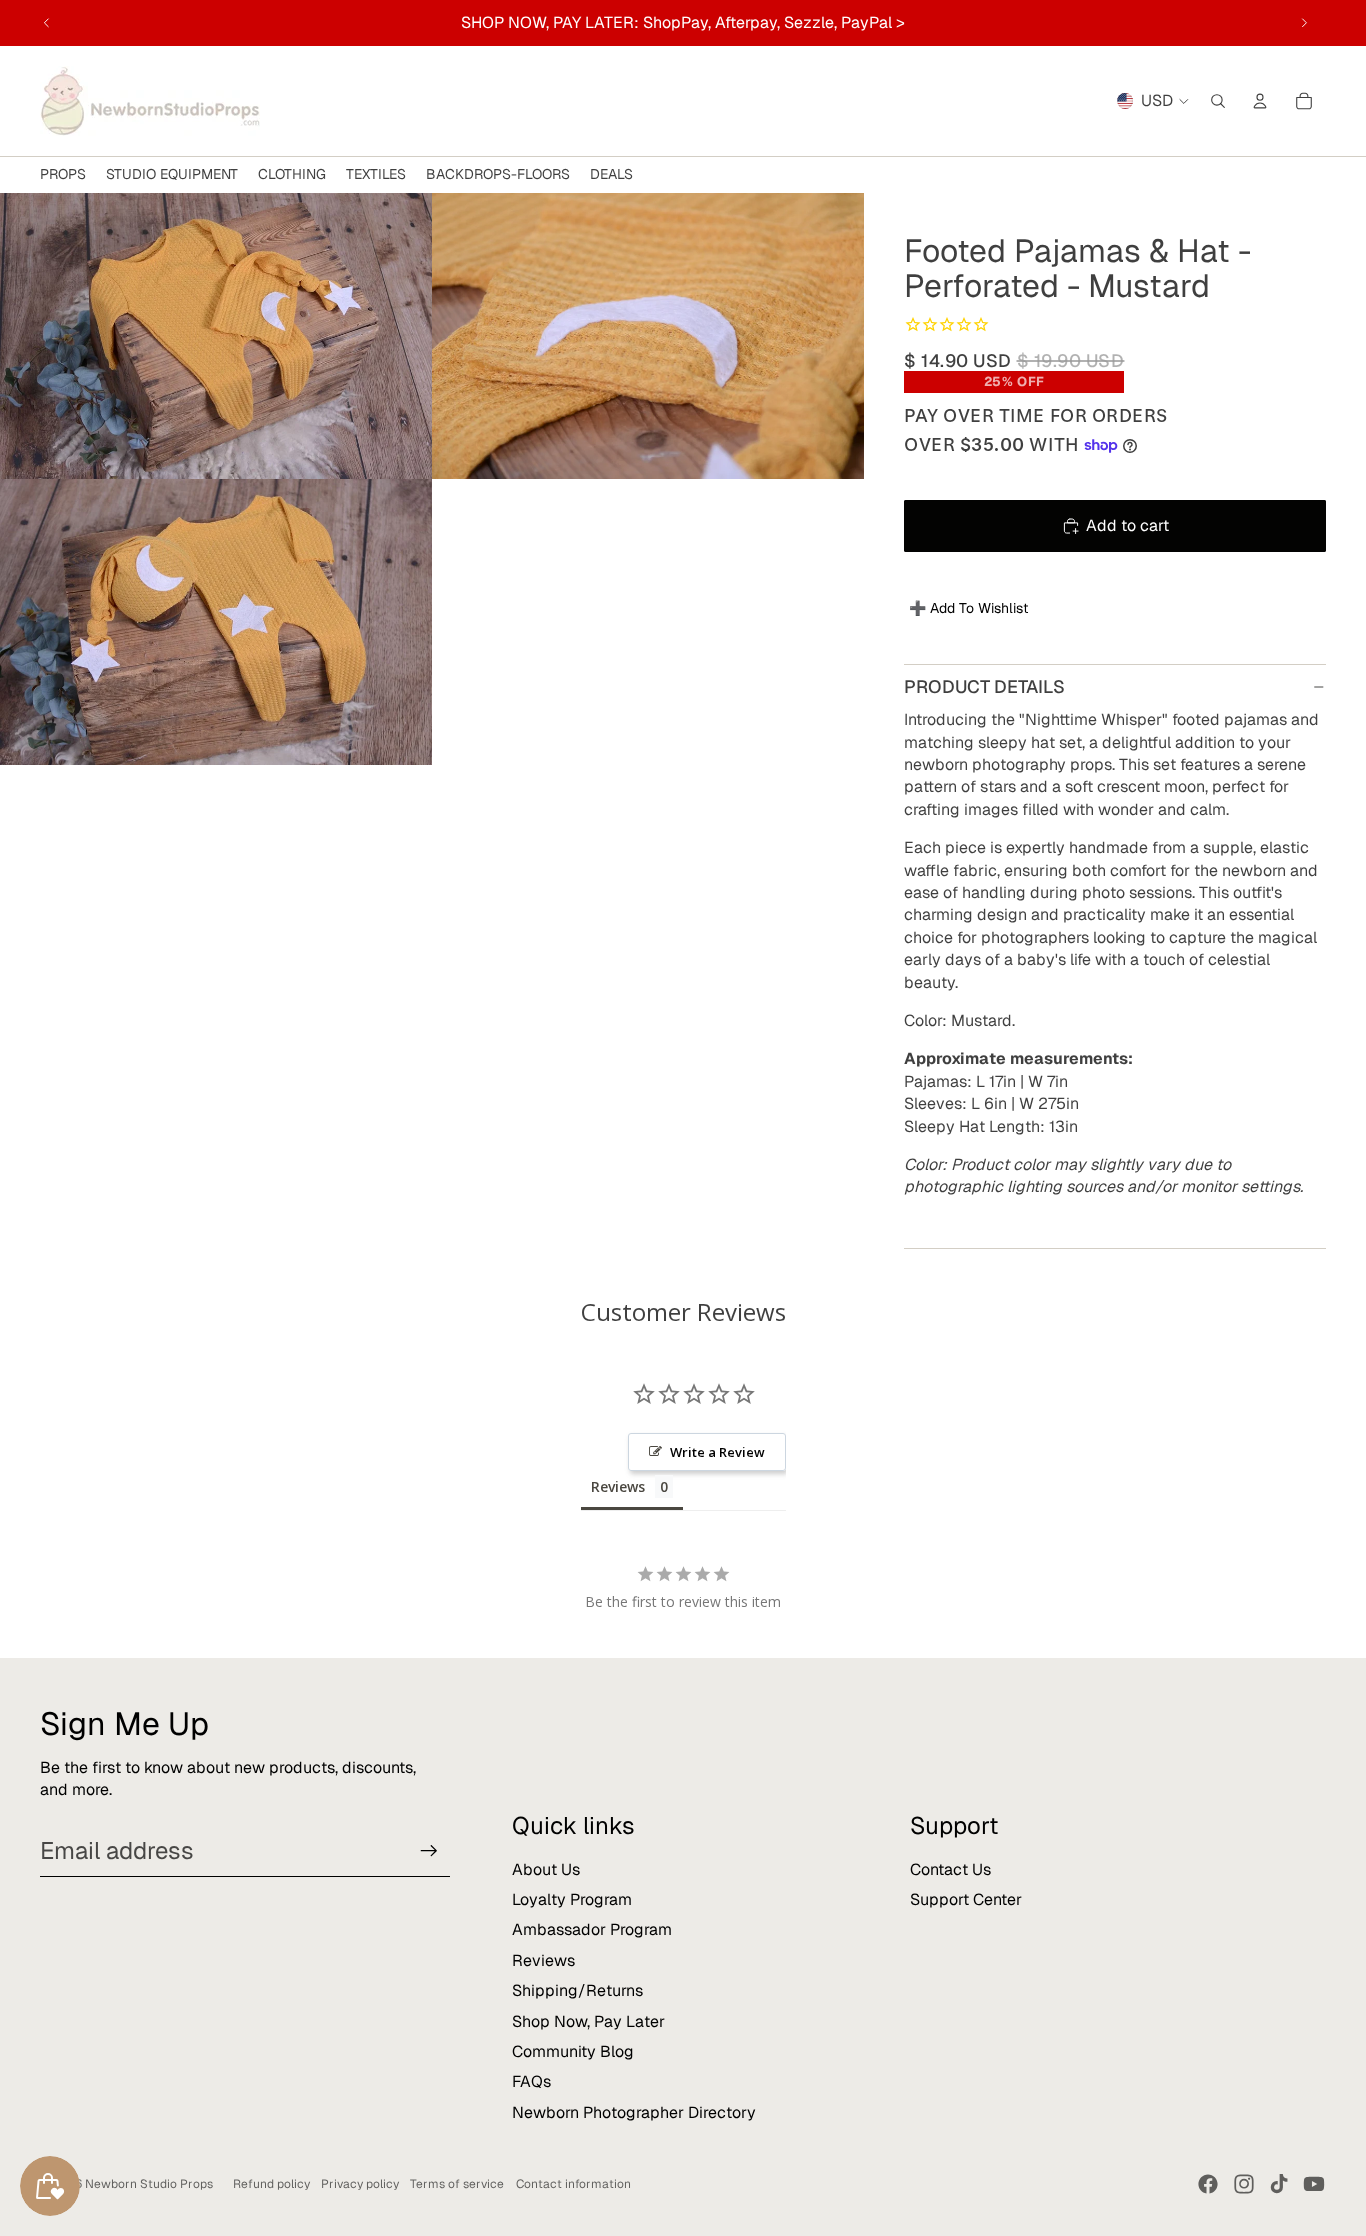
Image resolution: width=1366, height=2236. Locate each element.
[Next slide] (1304, 23)
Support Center (966, 1899)
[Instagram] (1244, 2184)
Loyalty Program (572, 1899)
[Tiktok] (1279, 2184)
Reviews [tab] (618, 1486)
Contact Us (950, 1869)
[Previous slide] (47, 23)
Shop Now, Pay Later (588, 2021)
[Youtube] (1314, 2184)
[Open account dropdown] (1260, 101)
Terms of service (457, 2184)
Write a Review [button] (717, 1452)
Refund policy (271, 2184)
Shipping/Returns (577, 1990)
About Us (546, 1869)
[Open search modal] (1218, 101)
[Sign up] (429, 1851)
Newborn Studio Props (149, 2184)
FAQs (531, 2081)
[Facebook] (1208, 2184)
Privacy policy (360, 2184)
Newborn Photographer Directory (634, 2112)
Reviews (543, 1960)
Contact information (573, 2184)
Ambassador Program (592, 1929)
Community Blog (573, 2051)
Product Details (984, 686)
